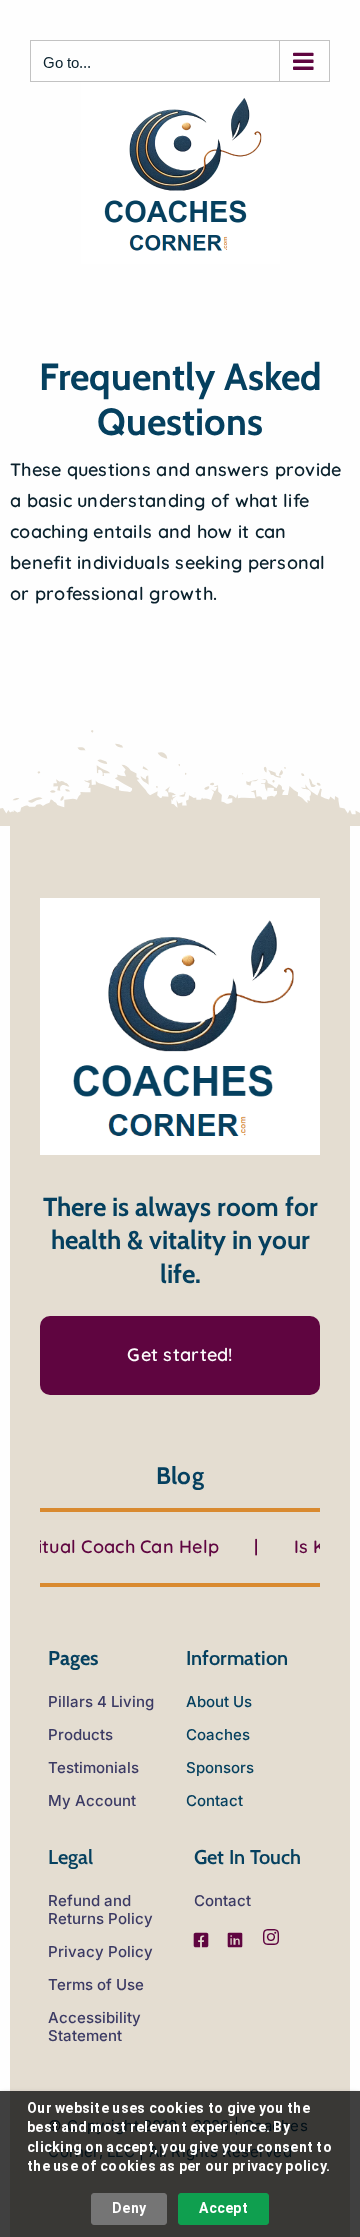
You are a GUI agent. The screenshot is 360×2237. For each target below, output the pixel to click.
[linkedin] (235, 1940)
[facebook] (201, 1940)
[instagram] (271, 1937)
